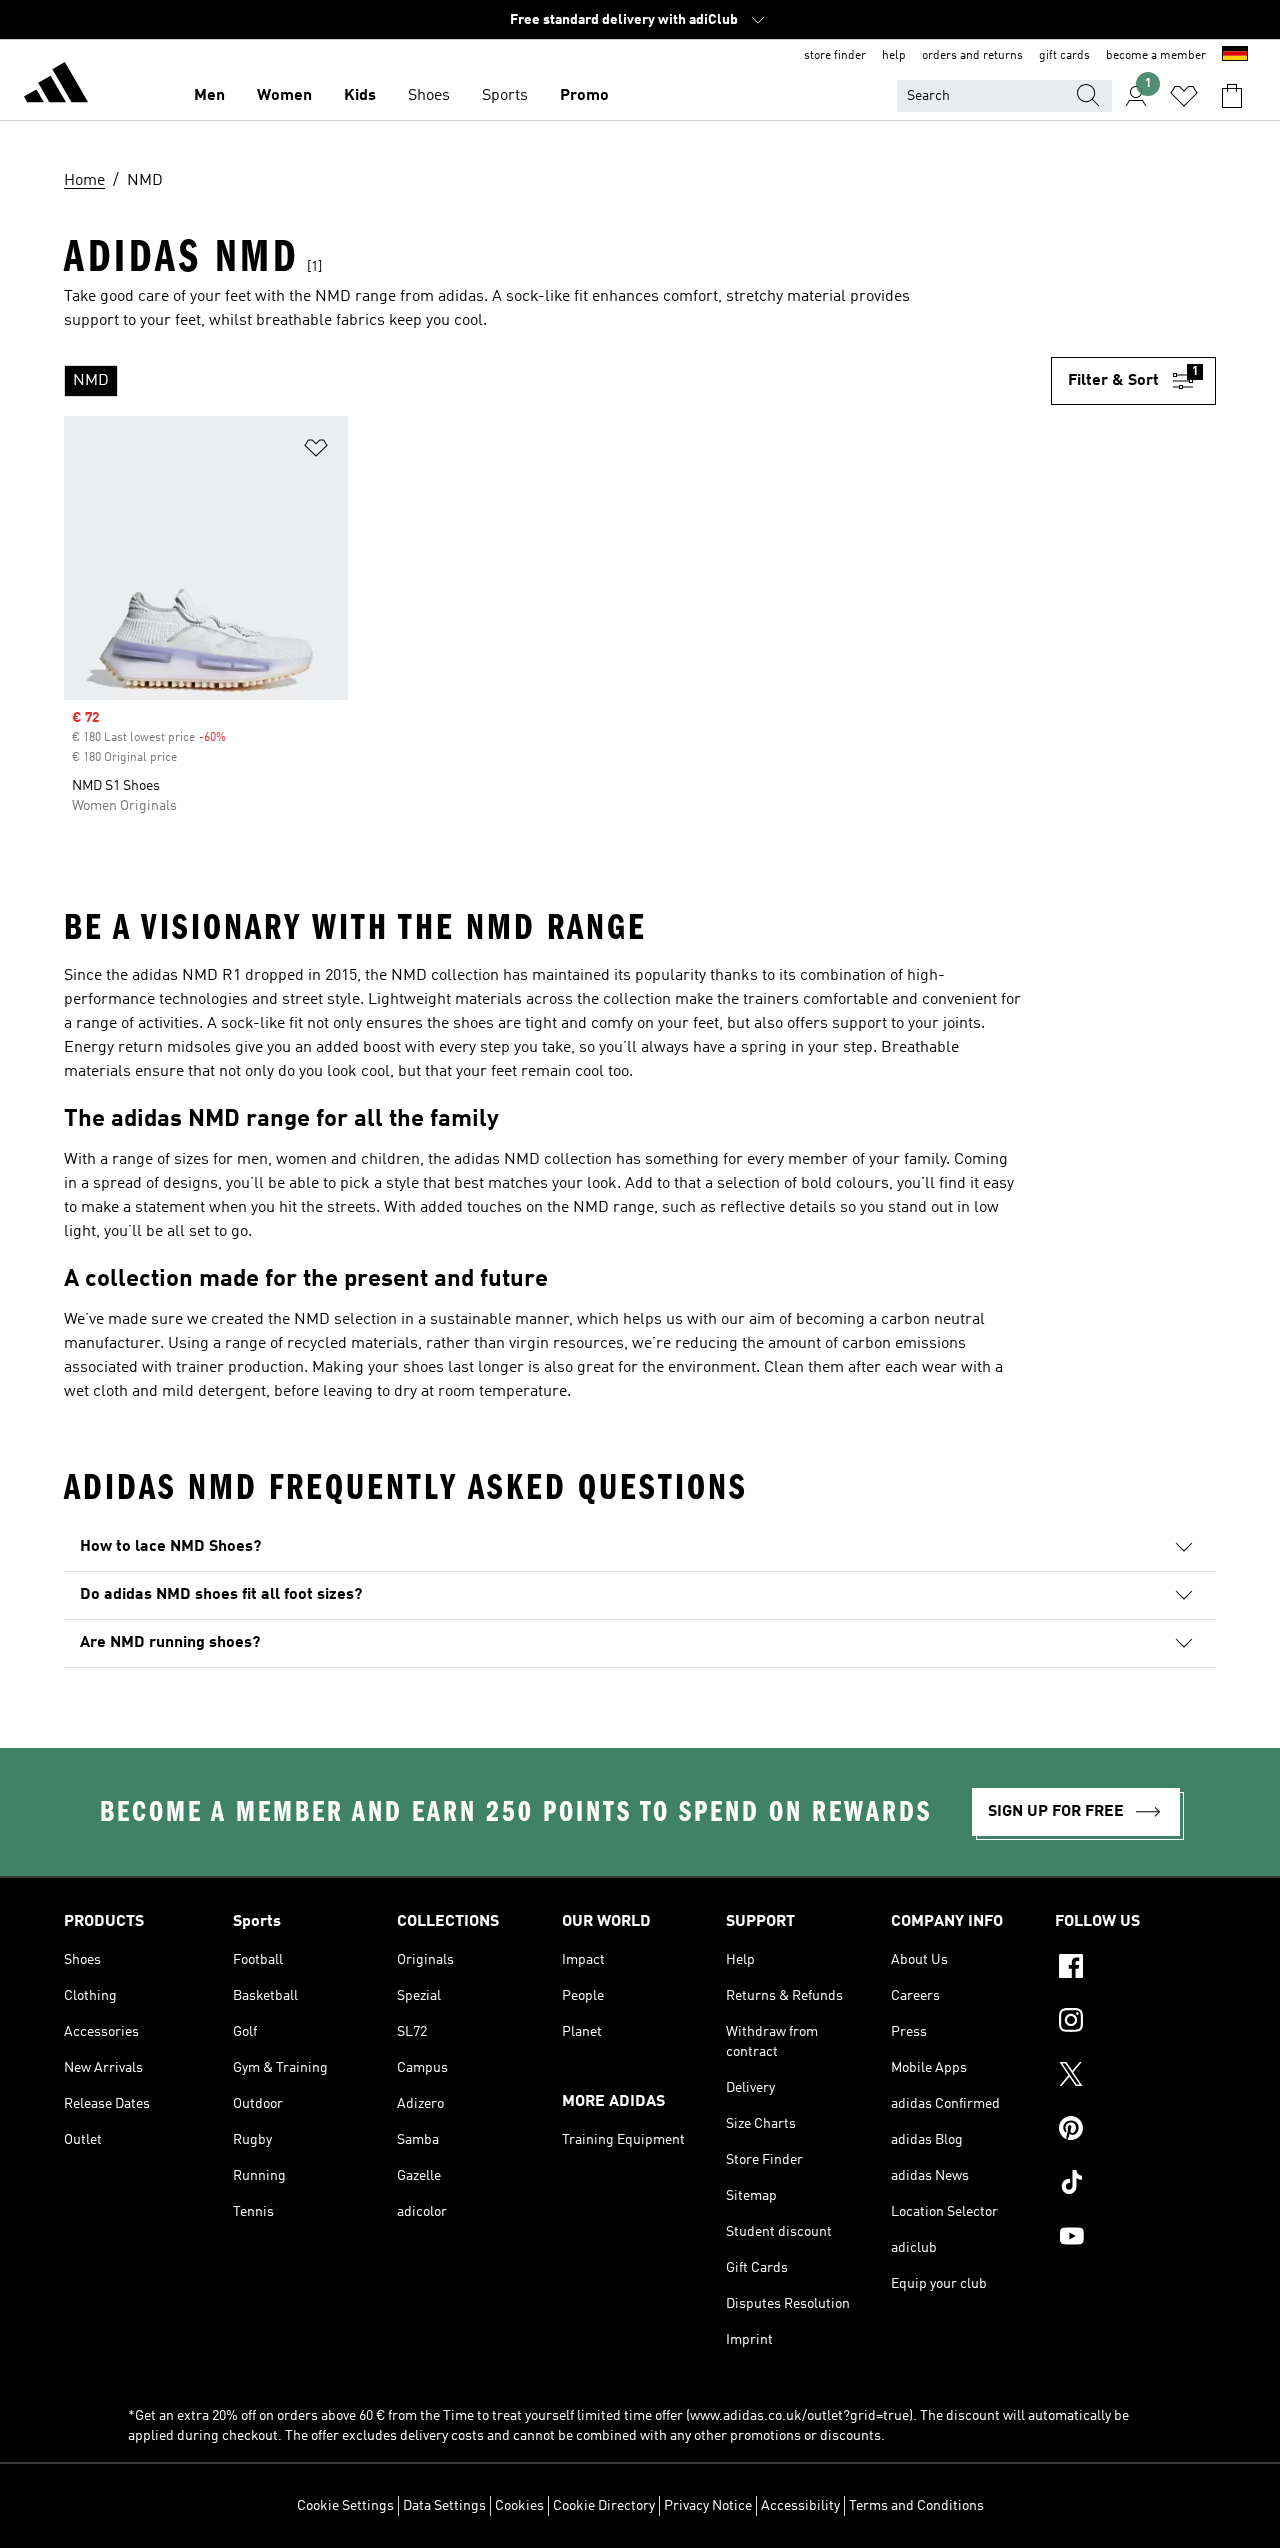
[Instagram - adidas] (1135, 2023)
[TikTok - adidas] (1135, 2185)
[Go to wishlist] (1184, 96)
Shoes (429, 96)
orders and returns (972, 56)
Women (284, 96)
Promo (584, 96)
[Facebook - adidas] (1135, 1969)
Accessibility (800, 2506)
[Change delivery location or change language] (1235, 56)
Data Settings (444, 2506)
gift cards (1064, 56)
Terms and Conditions (916, 2506)
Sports (505, 96)
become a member (1156, 56)
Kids (360, 96)
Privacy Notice (708, 2506)
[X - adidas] (1135, 2077)
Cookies (519, 2506)
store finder (835, 56)
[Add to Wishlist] (316, 451)
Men (209, 96)
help (894, 56)
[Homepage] (56, 86)
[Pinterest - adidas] (1135, 2131)
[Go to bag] (1232, 96)
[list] (557, 381)
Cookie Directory (604, 2506)
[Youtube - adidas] (1135, 2239)
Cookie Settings (345, 2506)
